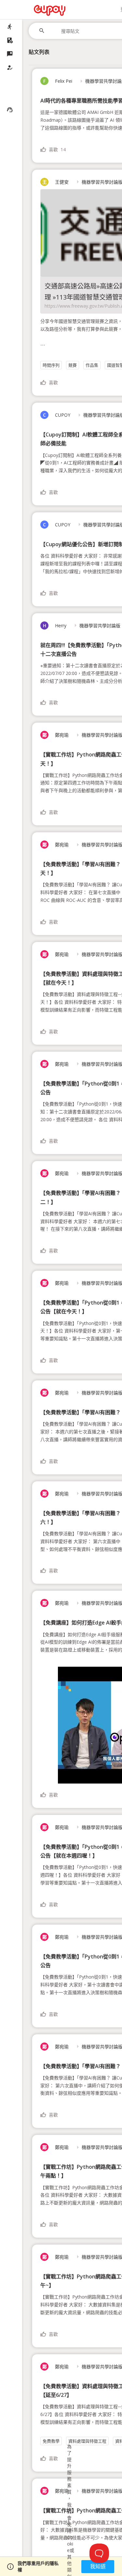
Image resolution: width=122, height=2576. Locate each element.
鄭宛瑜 (55, 735)
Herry (55, 626)
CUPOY (57, 415)
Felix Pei (58, 81)
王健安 (55, 182)
